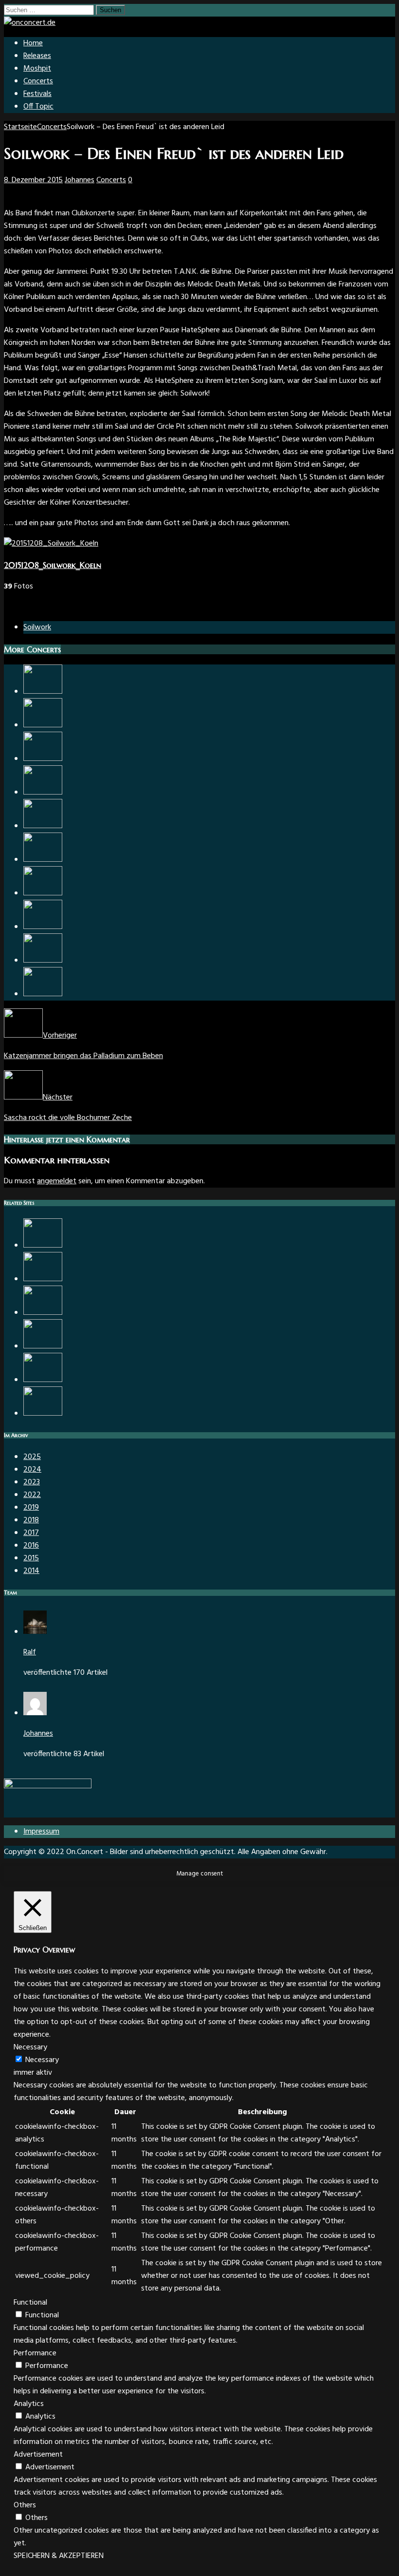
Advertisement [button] (38, 2455)
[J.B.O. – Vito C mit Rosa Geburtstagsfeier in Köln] (43, 1346)
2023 (32, 1482)
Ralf (30, 1652)
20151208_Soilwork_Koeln (53, 565)
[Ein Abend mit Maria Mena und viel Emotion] (43, 1313)
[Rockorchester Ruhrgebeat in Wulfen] (43, 961)
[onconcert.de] (30, 23)
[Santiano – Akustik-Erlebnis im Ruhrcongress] (43, 1380)
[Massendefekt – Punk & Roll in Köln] (43, 725)
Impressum (41, 1832)
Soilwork (37, 627)
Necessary (42, 2060)
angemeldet (57, 1181)
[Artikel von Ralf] (35, 1632)
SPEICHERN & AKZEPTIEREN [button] (59, 2556)
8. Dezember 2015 (33, 180)
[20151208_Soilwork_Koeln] (51, 544)
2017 (31, 1533)
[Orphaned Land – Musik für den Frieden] (43, 1279)
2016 (31, 1546)
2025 (32, 1457)
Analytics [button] (29, 2404)
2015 (31, 1558)
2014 (31, 1571)
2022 (32, 1495)
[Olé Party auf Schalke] (43, 1246)
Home (33, 43)
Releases (37, 56)
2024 (32, 1470)
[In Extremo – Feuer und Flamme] (43, 893)
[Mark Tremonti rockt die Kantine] (43, 826)
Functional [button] (30, 2303)
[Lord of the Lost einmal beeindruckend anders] (43, 860)
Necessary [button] (30, 2047)
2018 (31, 1520)
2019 (31, 1508)
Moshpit (37, 69)
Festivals (37, 94)
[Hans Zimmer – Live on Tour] (43, 927)
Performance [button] (35, 2353)
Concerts (38, 81)
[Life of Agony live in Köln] (43, 759)
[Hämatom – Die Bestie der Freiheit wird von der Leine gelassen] (43, 994)
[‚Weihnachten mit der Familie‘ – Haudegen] (43, 692)
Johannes (80, 180)
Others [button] (25, 2505)
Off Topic (38, 107)
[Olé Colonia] (43, 1414)
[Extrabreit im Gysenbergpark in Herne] (43, 793)
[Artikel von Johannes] (35, 1713)
